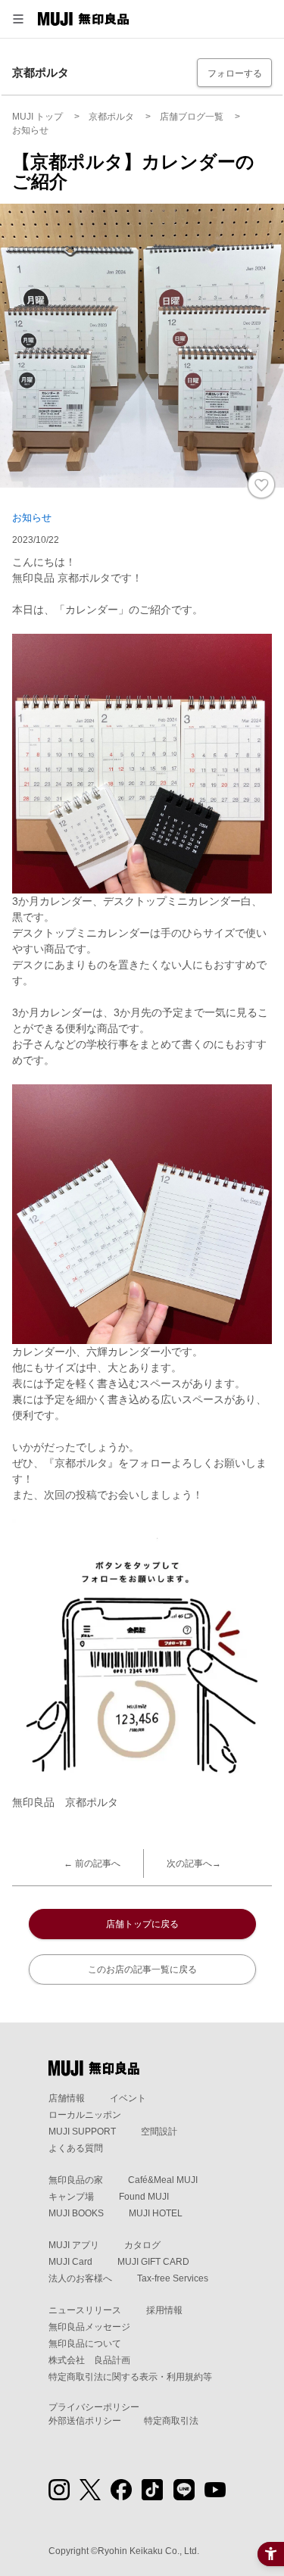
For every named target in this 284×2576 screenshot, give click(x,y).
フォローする (235, 73)
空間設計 (159, 2132)
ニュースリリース (85, 2310)
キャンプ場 (71, 2197)
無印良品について (85, 2344)
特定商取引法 (171, 2421)
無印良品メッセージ (89, 2327)
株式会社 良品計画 (89, 2360)
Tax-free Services (173, 2278)
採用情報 (164, 2310)
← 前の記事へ (92, 1863)
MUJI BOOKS (76, 2213)
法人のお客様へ (80, 2278)
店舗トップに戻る (142, 1924)
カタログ (142, 2245)
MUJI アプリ (74, 2245)
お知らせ (32, 518)
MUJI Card (70, 2262)
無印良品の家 (76, 2180)
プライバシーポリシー (94, 2407)
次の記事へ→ (194, 1863)
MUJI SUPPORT (82, 2132)
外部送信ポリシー (85, 2421)
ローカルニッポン (85, 2115)
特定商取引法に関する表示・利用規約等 (130, 2377)
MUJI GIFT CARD (153, 2262)
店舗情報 (67, 2098)
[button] (18, 19)
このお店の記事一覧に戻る (142, 1969)
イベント (128, 2098)
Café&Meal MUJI (163, 2180)
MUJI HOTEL (156, 2213)
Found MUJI (144, 2197)
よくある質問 (76, 2148)
